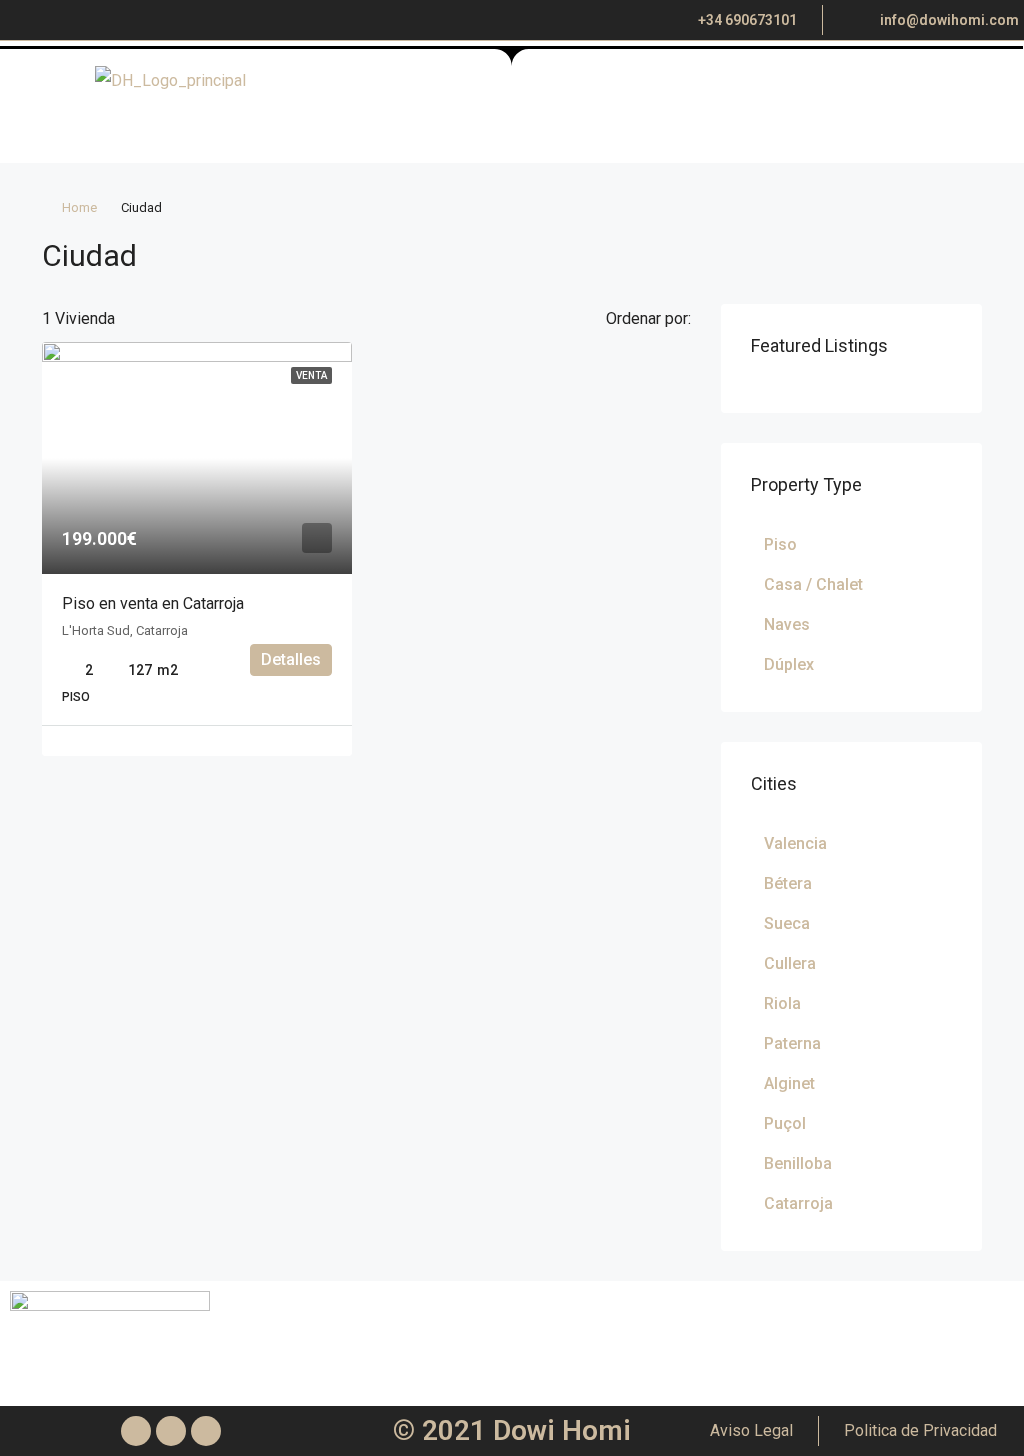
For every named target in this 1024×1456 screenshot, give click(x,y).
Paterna (792, 1043)
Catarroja (798, 1203)
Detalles (291, 659)
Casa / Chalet (813, 584)
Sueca (787, 923)
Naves (787, 624)
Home (79, 207)
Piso (780, 544)
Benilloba (798, 1163)
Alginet (789, 1083)
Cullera (790, 963)
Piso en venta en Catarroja (153, 603)
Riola (782, 1003)
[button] (682, 116)
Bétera (788, 883)
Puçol (785, 1123)
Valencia (795, 843)
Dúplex (789, 664)
